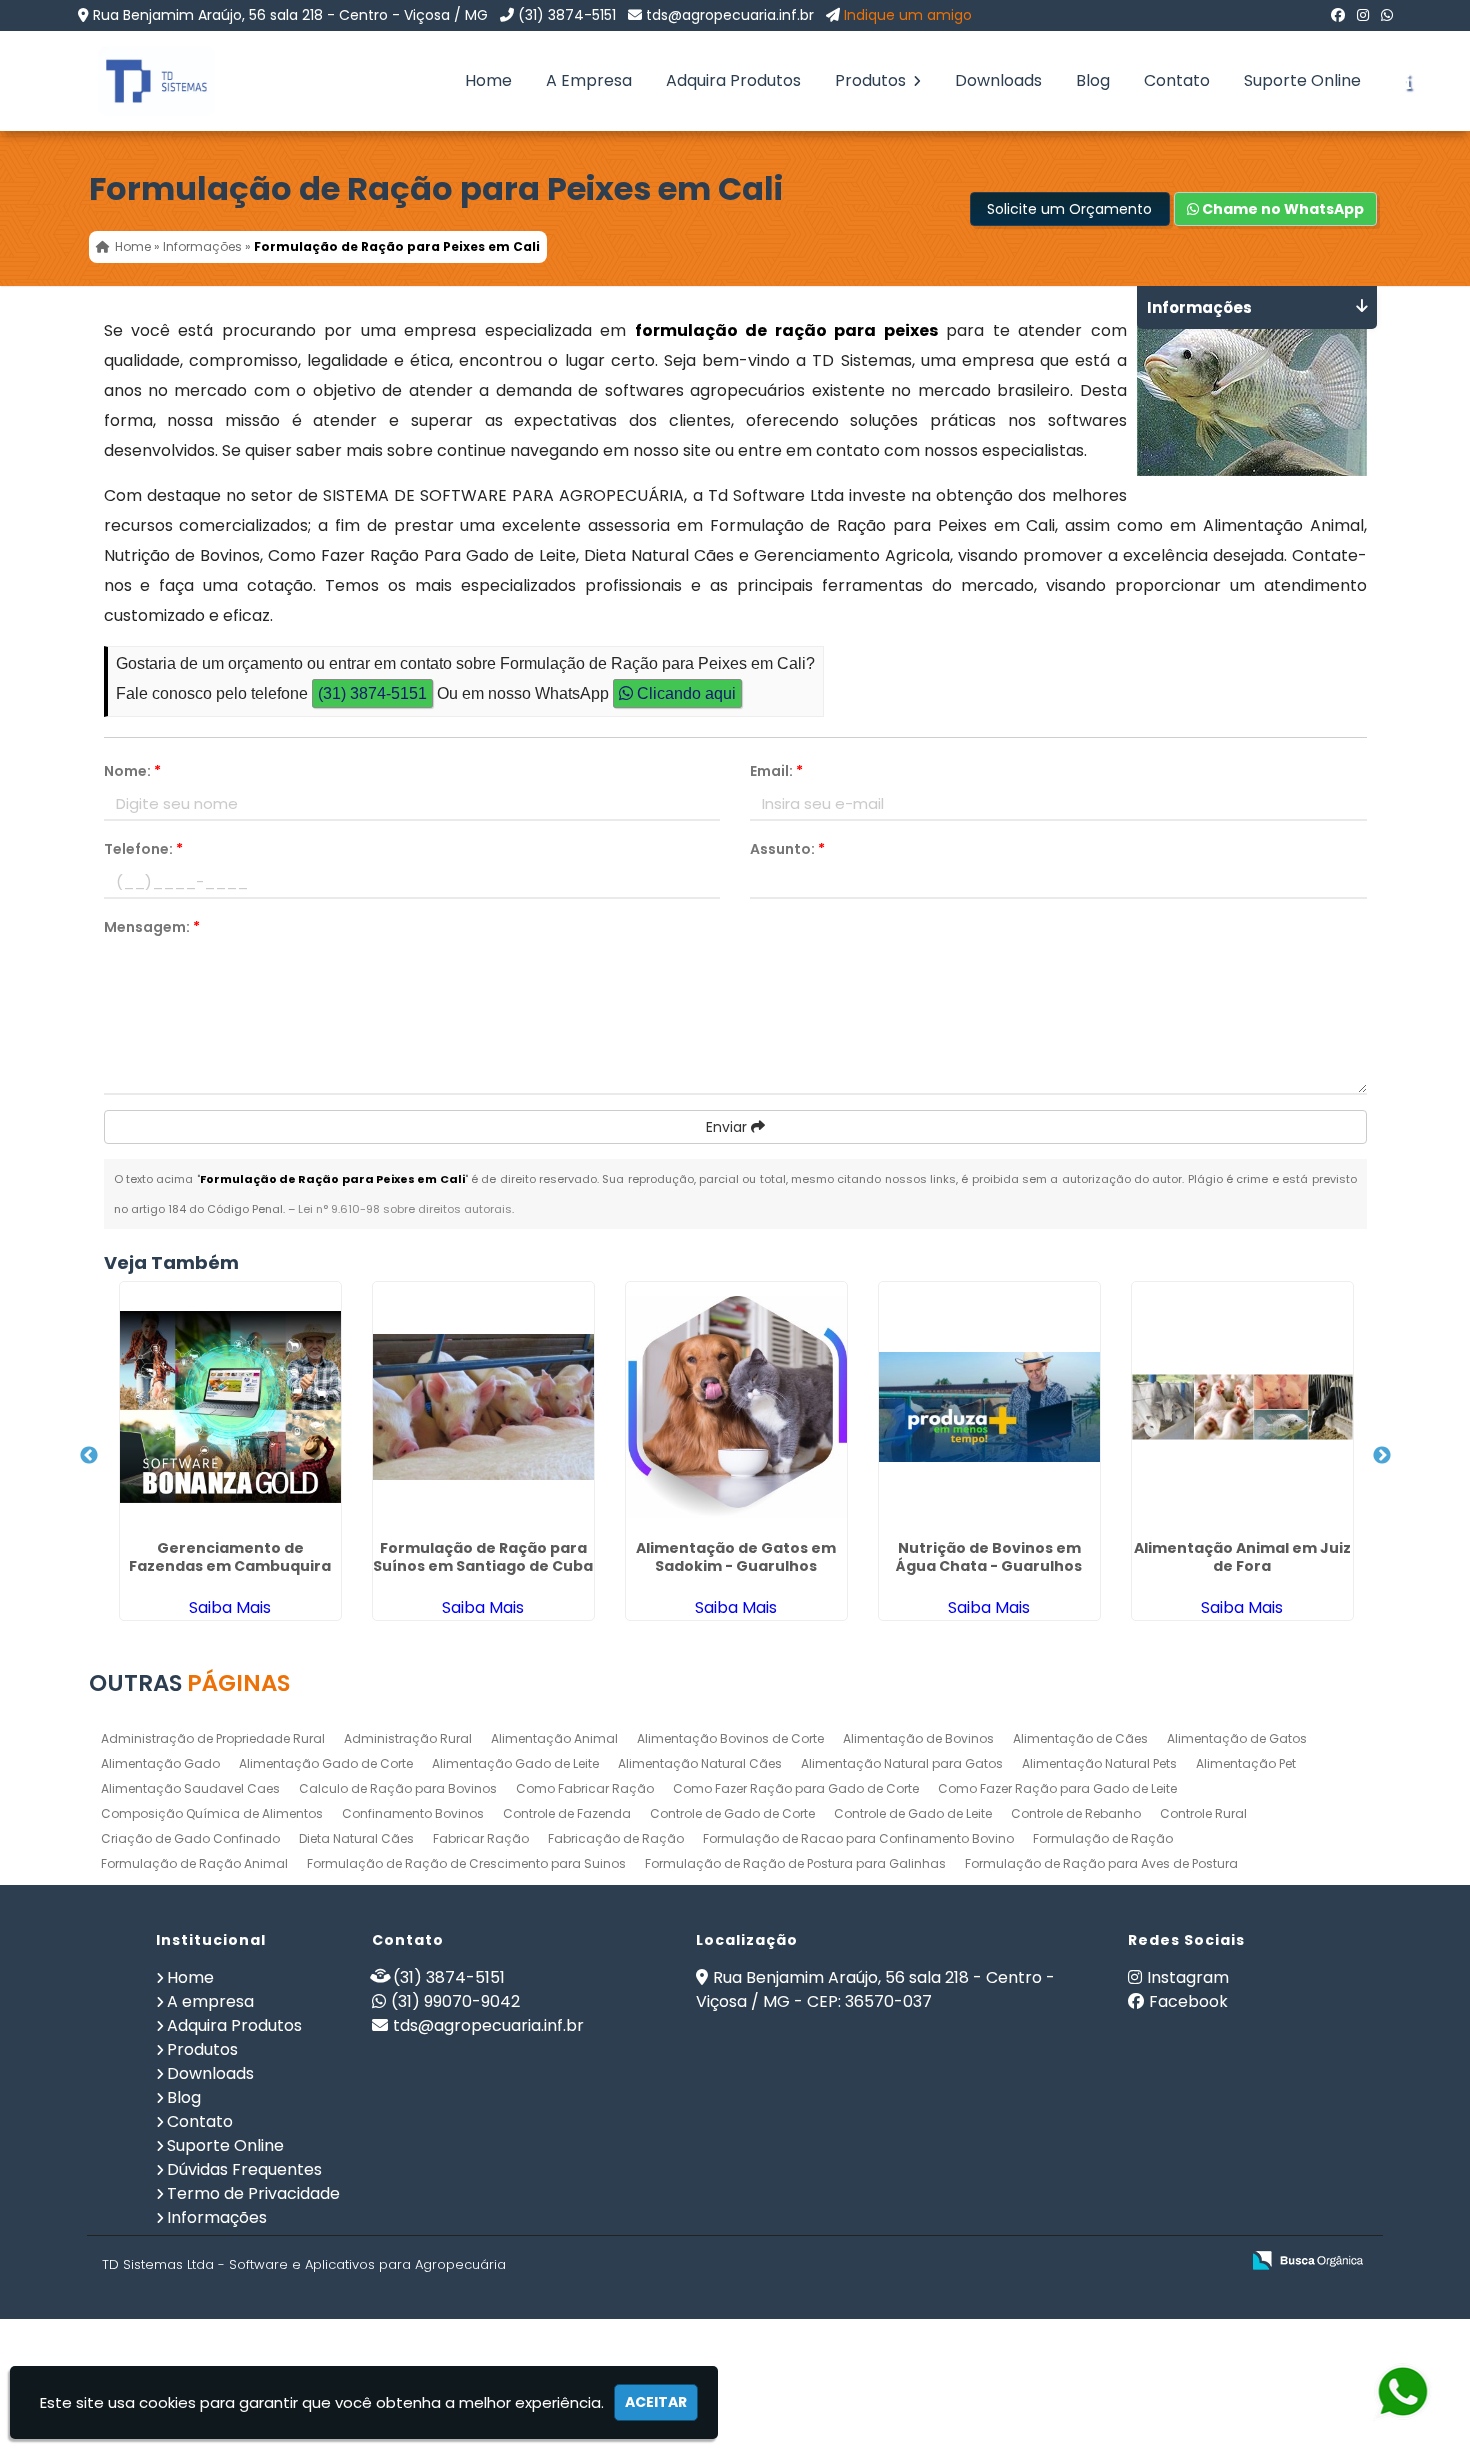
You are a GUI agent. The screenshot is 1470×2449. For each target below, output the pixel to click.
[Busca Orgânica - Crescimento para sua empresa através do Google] (1307, 2258)
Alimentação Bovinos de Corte (730, 1738)
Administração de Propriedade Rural (213, 1738)
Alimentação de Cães (1080, 1738)
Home (488, 80)
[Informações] (1408, 81)
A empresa (210, 2001)
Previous (89, 1456)
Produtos (872, 80)
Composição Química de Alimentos (212, 1813)
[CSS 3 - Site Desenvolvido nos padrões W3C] (1146, 2261)
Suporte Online (1302, 80)
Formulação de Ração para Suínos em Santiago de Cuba (483, 1557)
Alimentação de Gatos (1237, 1738)
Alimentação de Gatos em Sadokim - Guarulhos (736, 1557)
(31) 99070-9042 (455, 2001)
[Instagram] (1363, 15)
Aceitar (656, 2402)
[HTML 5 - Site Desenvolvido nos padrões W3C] (1077, 2261)
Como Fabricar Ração (585, 1788)
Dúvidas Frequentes (244, 2169)
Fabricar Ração (481, 1838)
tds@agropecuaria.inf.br (730, 15)
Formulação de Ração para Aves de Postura (1101, 1863)
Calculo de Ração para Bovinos (398, 1788)
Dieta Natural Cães (356, 1838)
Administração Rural (408, 1738)
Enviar (728, 1127)
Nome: (132, 771)
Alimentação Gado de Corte (326, 1763)
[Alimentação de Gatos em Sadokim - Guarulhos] (736, 1407)
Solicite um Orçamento (1069, 209)
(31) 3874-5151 (567, 15)
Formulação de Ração (1103, 1838)
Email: (776, 771)
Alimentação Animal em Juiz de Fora (1242, 1557)
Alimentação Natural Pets (1099, 1763)
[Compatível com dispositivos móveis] (1215, 2261)
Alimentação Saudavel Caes (190, 1788)
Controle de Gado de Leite (913, 1813)
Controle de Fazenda (567, 1813)
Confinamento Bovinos (413, 1813)
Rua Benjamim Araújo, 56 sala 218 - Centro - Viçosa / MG (290, 15)
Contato (1177, 80)
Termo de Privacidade (253, 2193)
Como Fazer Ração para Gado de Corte (796, 1788)
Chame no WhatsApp (1281, 209)
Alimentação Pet (1246, 1763)
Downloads (998, 80)
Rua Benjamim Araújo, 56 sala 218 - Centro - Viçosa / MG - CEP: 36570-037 (875, 1989)
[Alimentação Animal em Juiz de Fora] (1242, 1407)
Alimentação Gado (160, 1763)
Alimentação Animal (554, 1738)
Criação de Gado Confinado (190, 1838)
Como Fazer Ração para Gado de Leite (1057, 1788)
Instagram (1188, 1977)
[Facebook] (1338, 15)
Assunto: (787, 849)
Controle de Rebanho (1076, 1813)
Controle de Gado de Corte (732, 1813)
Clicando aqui (684, 693)
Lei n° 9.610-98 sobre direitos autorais (405, 1209)
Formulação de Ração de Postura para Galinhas (795, 1863)
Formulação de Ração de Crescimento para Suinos (466, 1863)
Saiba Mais (230, 1607)
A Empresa (589, 80)
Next (1382, 1456)
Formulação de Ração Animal (194, 1863)
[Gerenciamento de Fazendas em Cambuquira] (230, 1407)
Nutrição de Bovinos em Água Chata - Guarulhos (989, 1557)
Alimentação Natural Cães (700, 1763)
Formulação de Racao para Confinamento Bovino (858, 1838)
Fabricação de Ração (616, 1838)
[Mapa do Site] (1025, 2261)
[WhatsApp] (1387, 15)
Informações (217, 2217)
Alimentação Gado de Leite (515, 1763)
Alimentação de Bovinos (918, 1738)
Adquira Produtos (733, 80)
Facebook (1188, 2001)
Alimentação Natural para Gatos (902, 1763)
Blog (1093, 80)
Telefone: (143, 849)
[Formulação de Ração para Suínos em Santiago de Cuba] (483, 1407)
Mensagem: (152, 927)
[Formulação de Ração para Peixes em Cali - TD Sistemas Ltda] (142, 81)
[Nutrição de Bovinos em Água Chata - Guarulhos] (989, 1407)
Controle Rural (1203, 1813)
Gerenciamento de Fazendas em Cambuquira (230, 1557)
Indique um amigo (908, 15)
